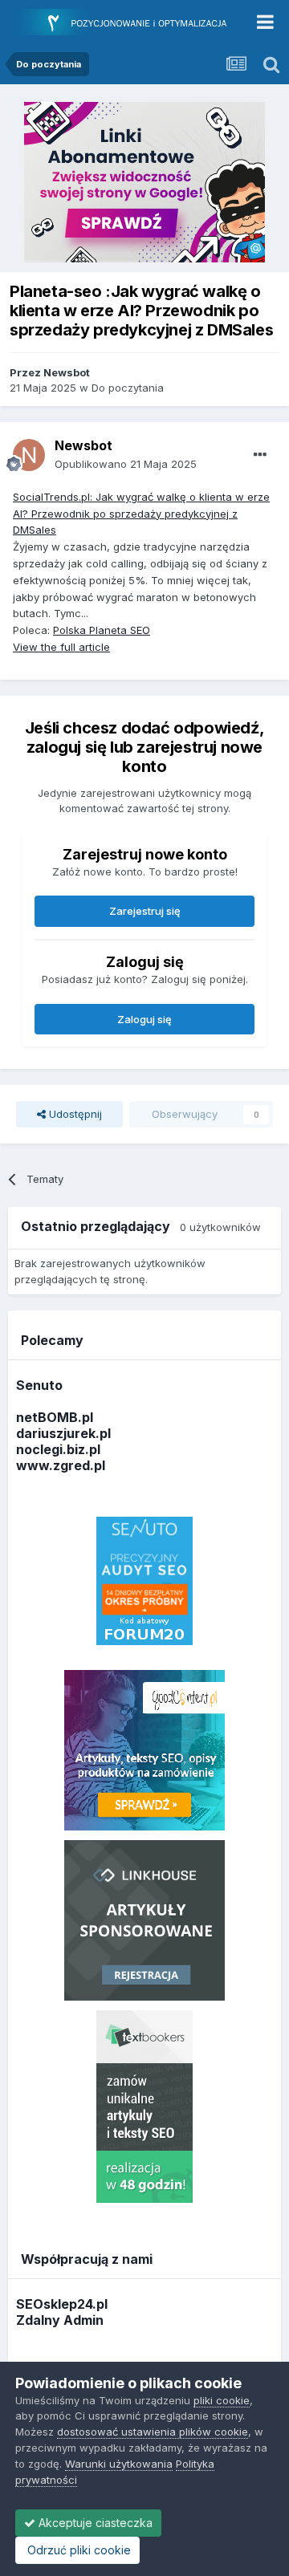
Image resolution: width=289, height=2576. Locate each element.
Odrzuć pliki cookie (77, 2550)
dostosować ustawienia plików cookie (153, 2432)
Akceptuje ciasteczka (94, 2523)
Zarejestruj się (145, 911)
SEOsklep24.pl (62, 2304)
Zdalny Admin (60, 2320)
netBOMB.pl (55, 1417)
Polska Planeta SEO (102, 630)
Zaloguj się (144, 1019)
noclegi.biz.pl (58, 1449)
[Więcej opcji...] (260, 455)
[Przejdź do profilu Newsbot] (29, 455)
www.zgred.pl (61, 1465)
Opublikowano (126, 464)
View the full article (61, 647)
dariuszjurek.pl (63, 1433)
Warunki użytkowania (119, 2464)
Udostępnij (74, 1114)
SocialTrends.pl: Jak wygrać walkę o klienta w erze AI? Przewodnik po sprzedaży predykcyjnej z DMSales (141, 514)
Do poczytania (128, 388)
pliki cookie (222, 2400)
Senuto (39, 1385)
